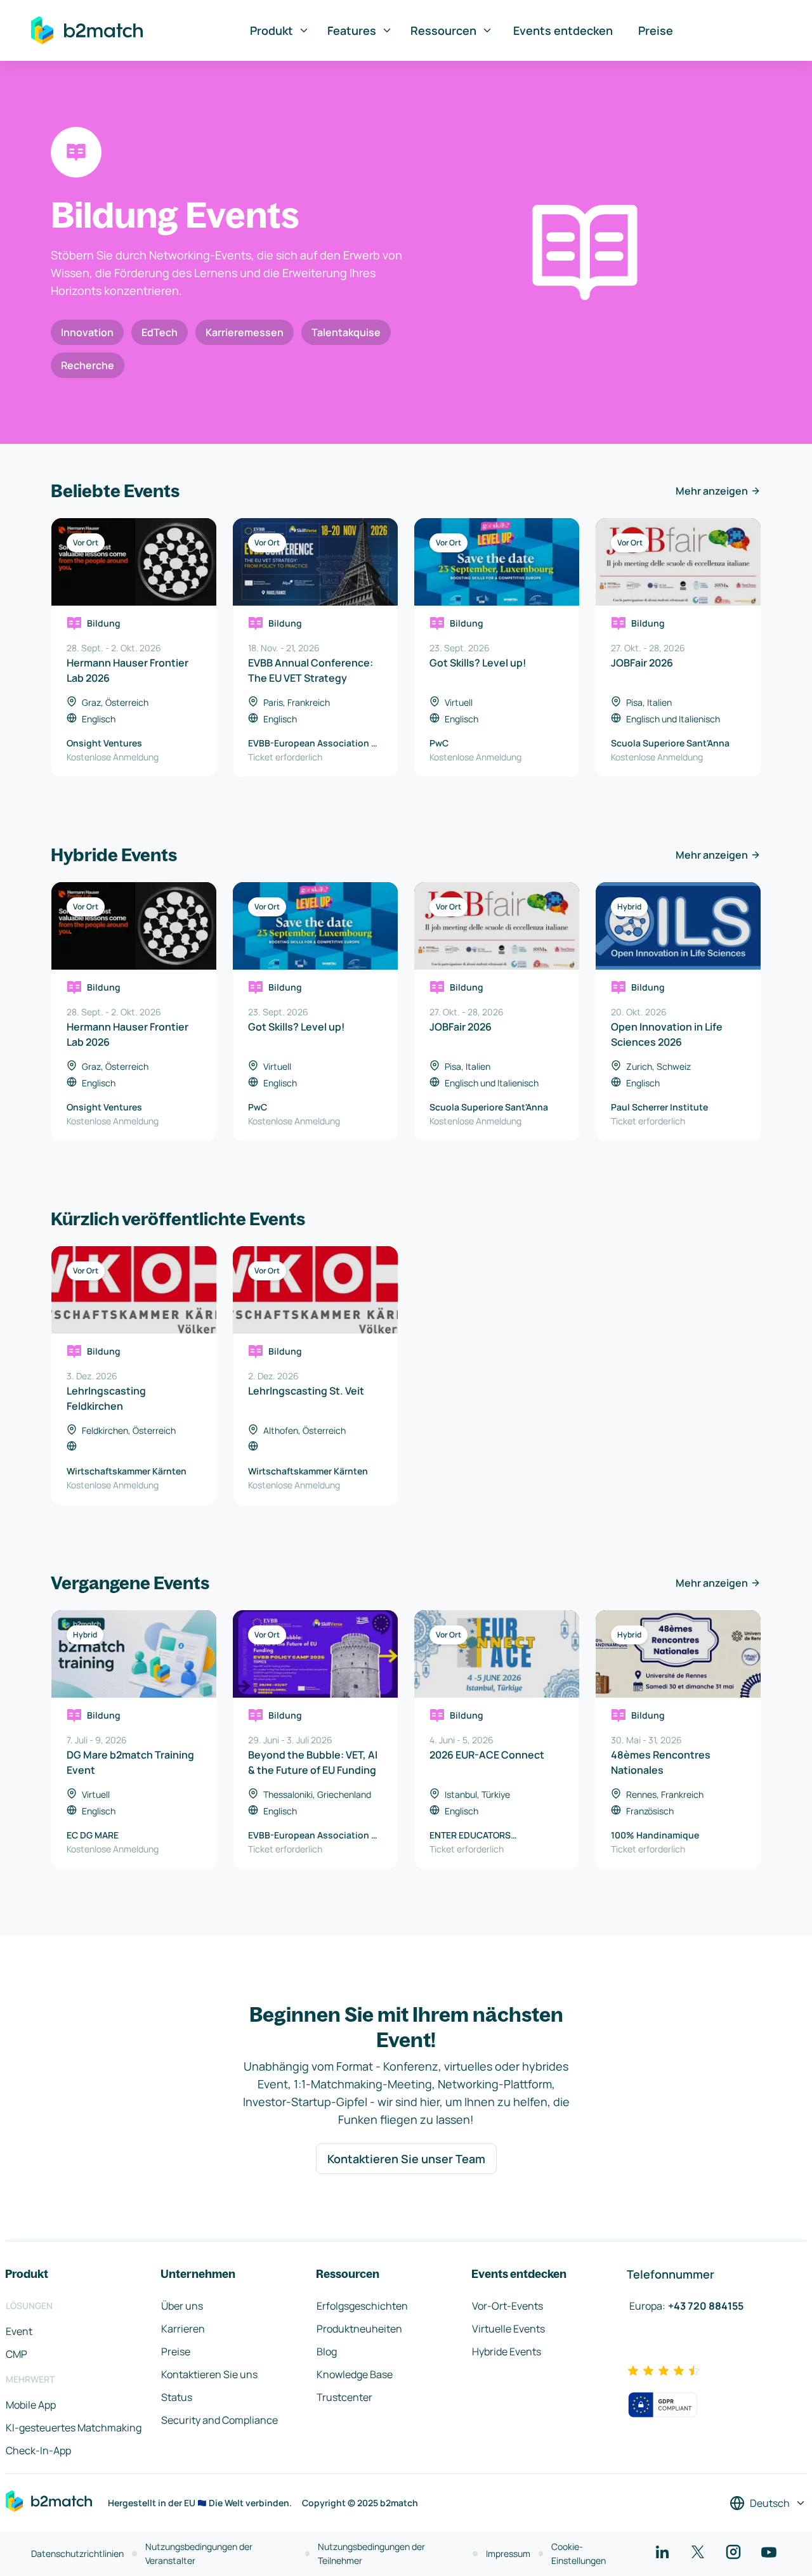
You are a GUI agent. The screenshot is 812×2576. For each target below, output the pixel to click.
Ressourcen (443, 30)
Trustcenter (344, 2397)
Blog (327, 2352)
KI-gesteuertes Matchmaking (74, 2428)
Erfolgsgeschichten (362, 2306)
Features (352, 30)
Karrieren (183, 2329)
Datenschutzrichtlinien (77, 2553)
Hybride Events (507, 2352)
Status (177, 2397)
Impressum (508, 2553)
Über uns (182, 2306)
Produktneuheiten (359, 2329)
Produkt (272, 30)
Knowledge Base (355, 2374)
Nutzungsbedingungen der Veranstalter (199, 2553)
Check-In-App (38, 2450)
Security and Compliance (219, 2420)
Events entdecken (563, 30)
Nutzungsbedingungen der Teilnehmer (371, 2553)
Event (19, 2331)
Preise (656, 30)
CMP (16, 2354)
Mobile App (31, 2405)
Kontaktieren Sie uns (209, 2374)
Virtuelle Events (508, 2329)
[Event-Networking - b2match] (87, 30)
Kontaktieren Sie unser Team (406, 2159)
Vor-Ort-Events (507, 2306)
